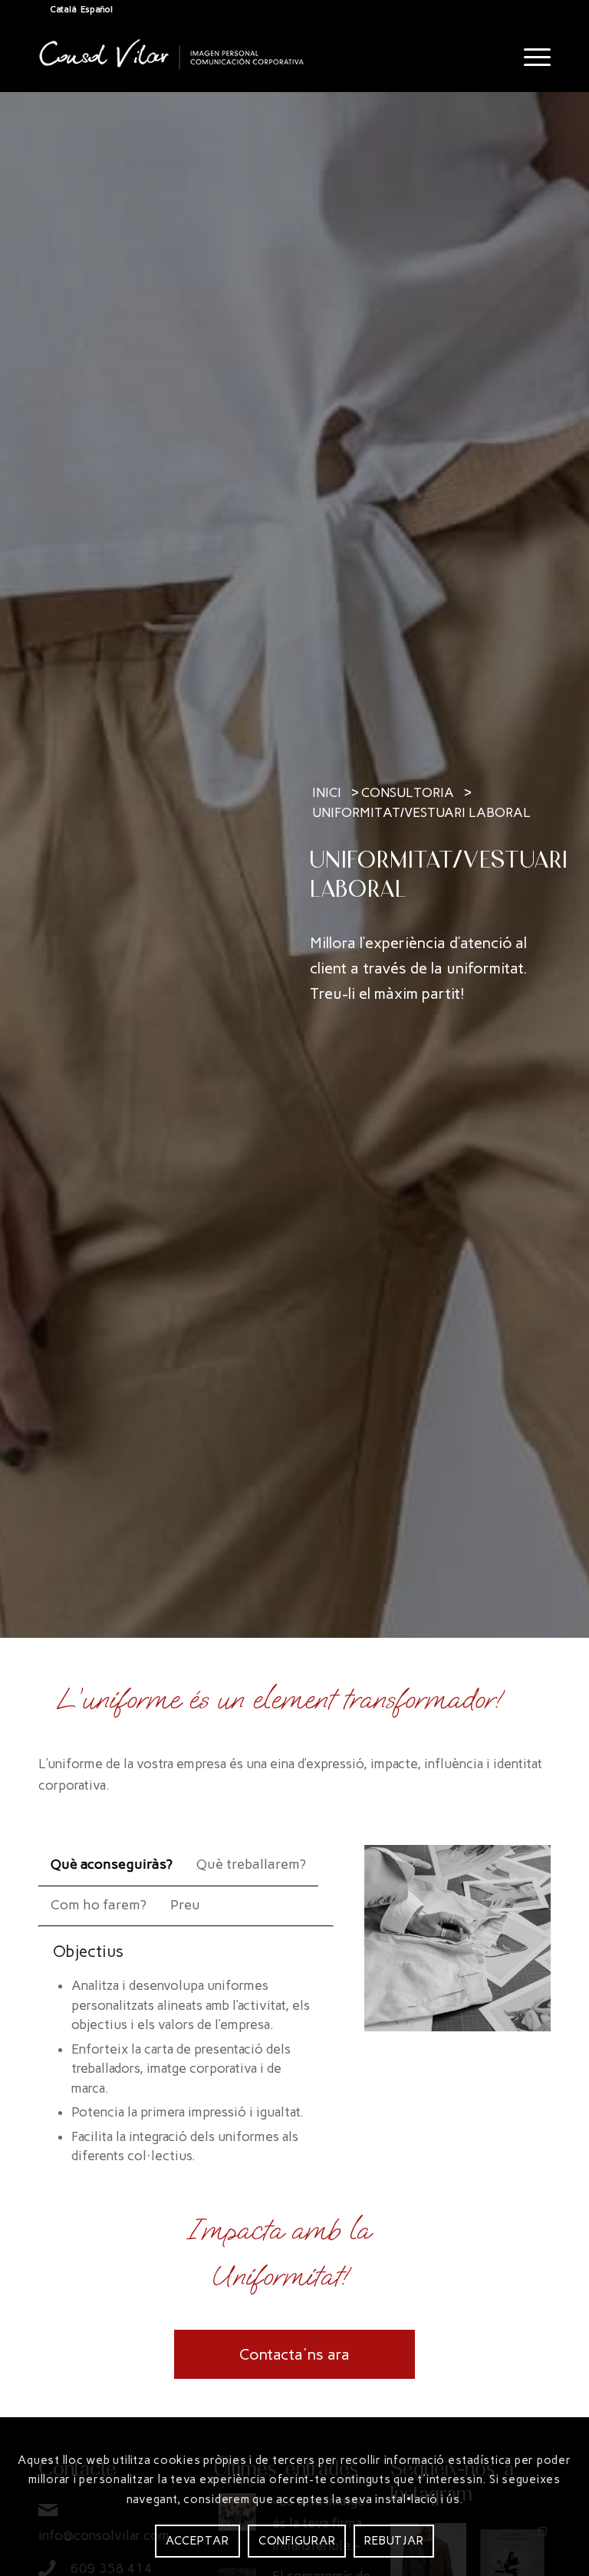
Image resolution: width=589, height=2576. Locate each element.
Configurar (297, 2541)
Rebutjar (394, 2541)
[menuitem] (530, 58)
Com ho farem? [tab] (99, 1905)
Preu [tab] (185, 1905)
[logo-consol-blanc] (172, 69)
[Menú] (530, 58)
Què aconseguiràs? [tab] (112, 1864)
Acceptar (197, 2541)
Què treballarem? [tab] (251, 1864)
